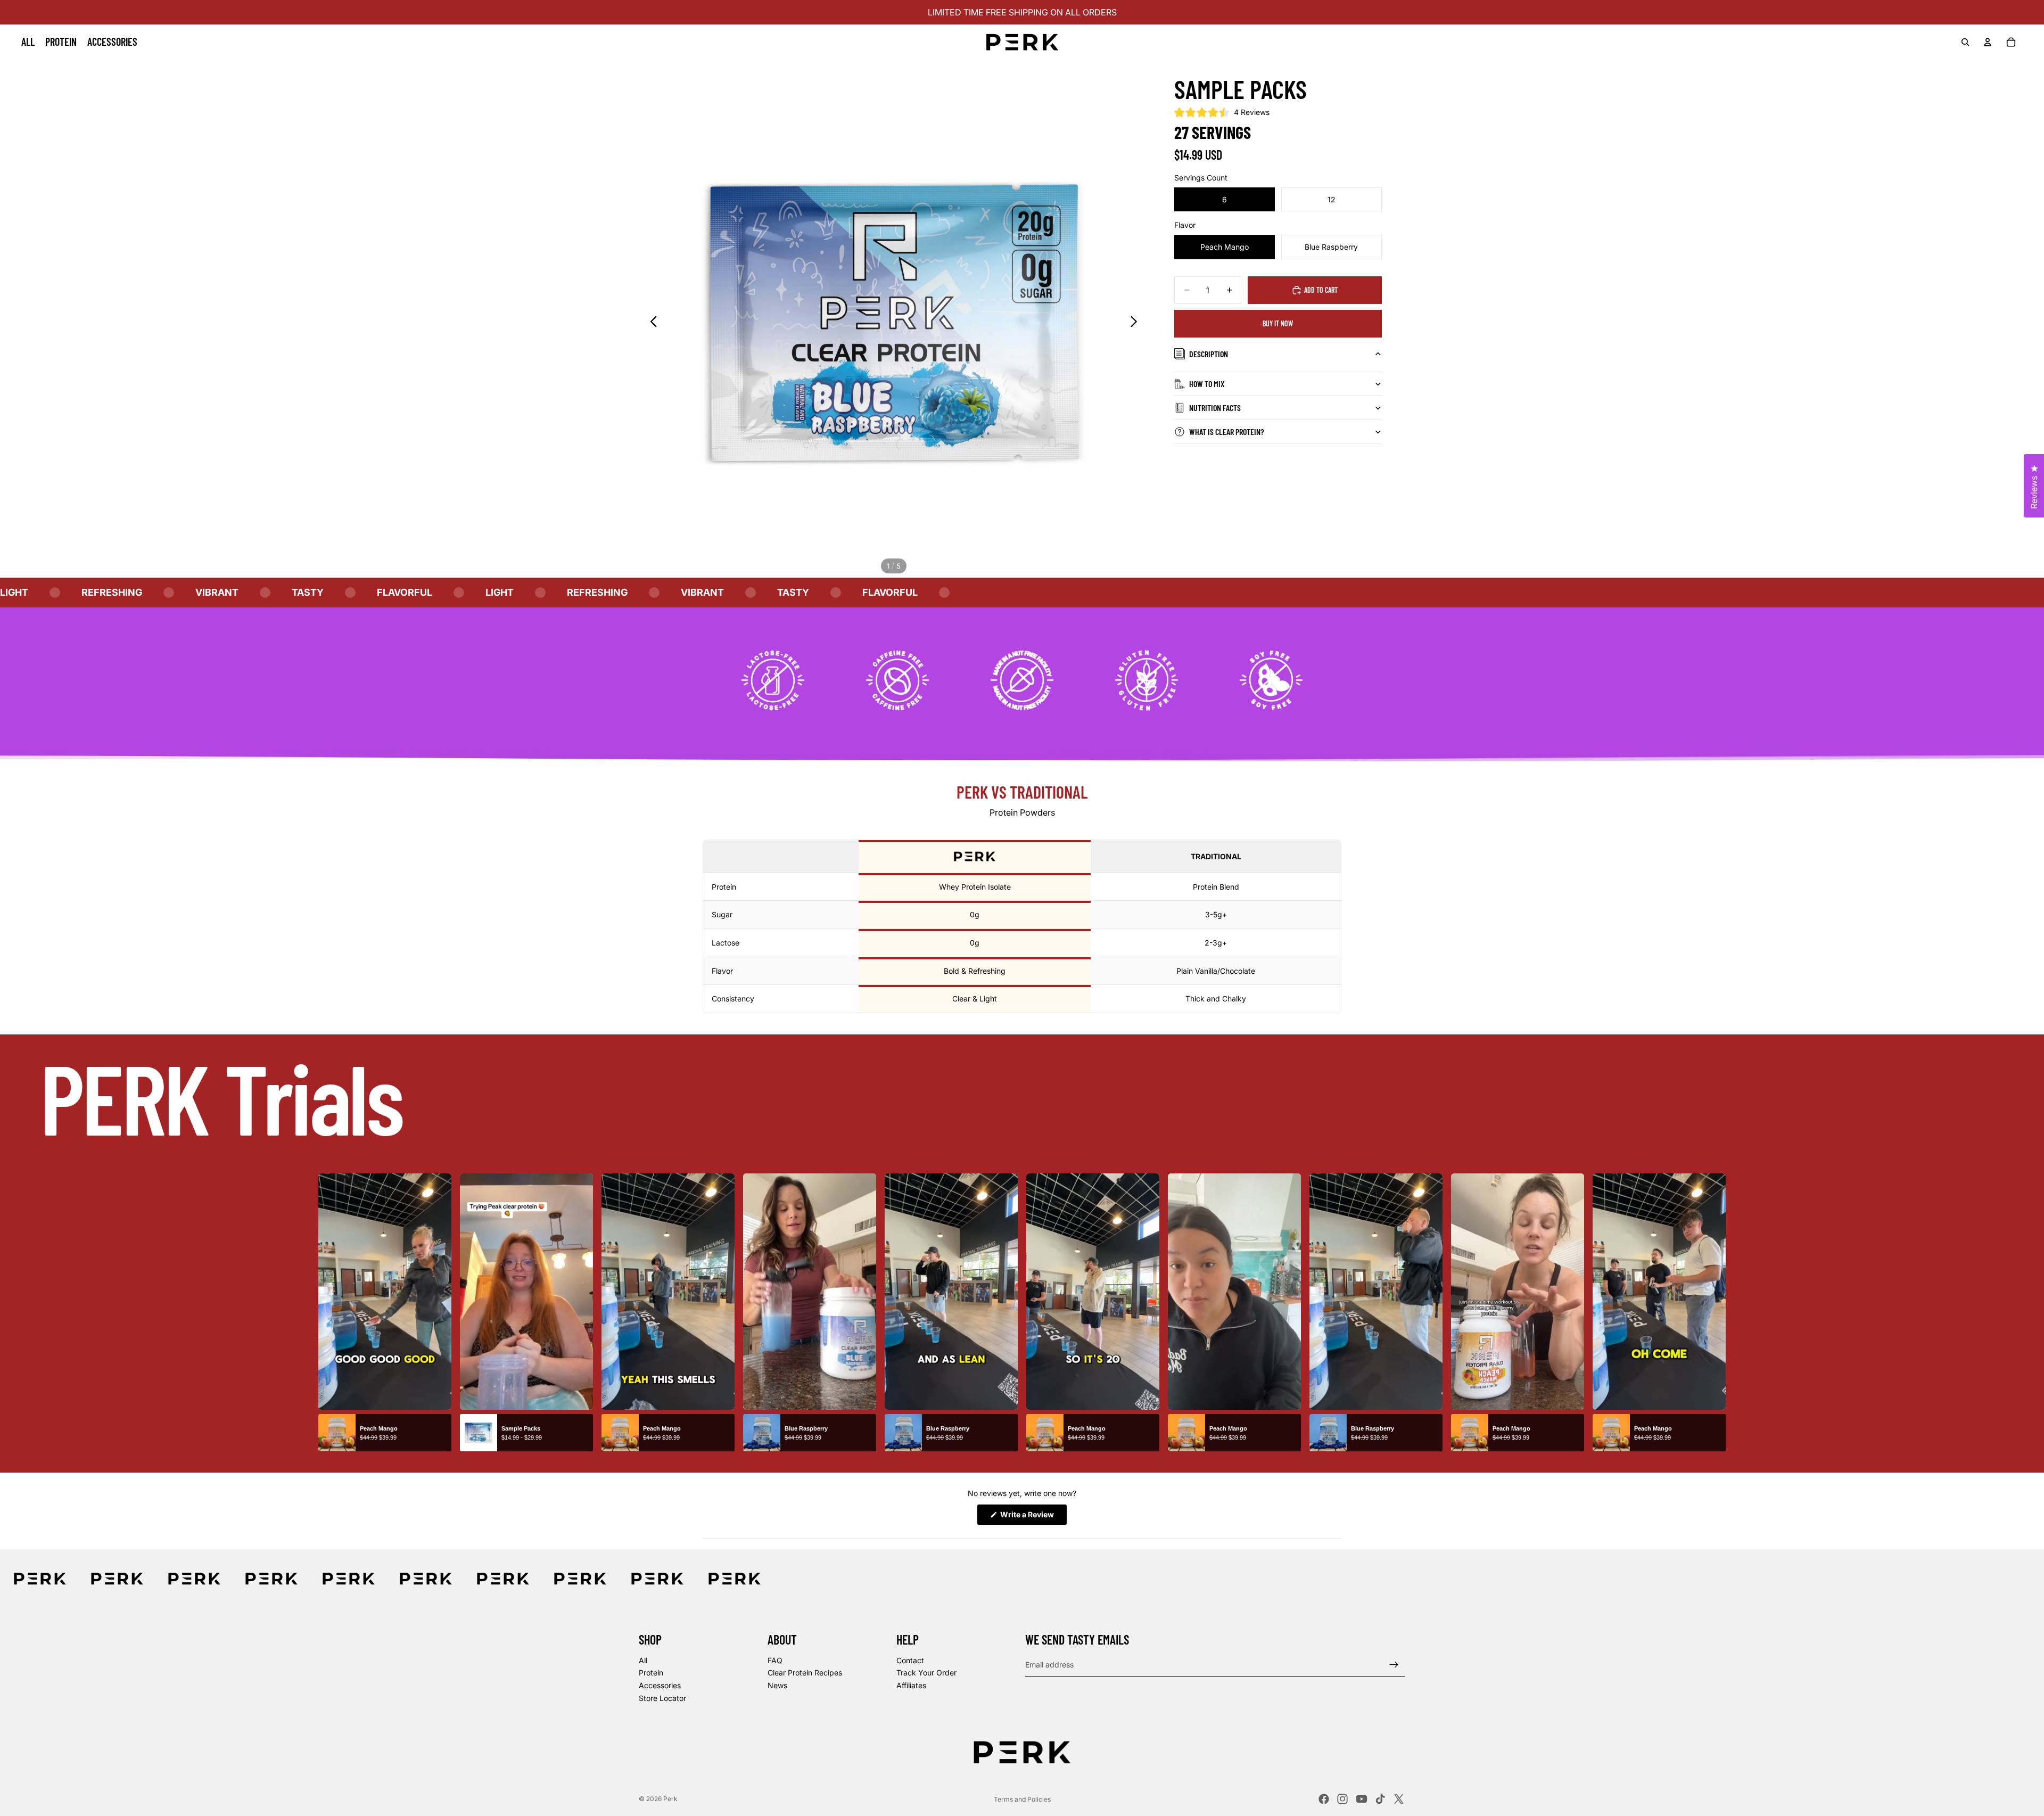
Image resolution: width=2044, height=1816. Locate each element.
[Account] (1988, 42)
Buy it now (1278, 323)
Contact (910, 1660)
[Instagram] (1342, 1799)
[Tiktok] (1380, 1799)
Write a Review (1033, 1517)
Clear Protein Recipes (805, 1673)
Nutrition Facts (1215, 408)
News (777, 1685)
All (643, 1660)
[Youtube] (1362, 1799)
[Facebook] (1324, 1799)
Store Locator (662, 1698)
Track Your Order (926, 1673)
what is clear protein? (1227, 432)
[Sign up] (1394, 1664)
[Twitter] (1399, 1799)
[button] (1222, 112)
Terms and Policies (1022, 1799)
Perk (670, 1799)
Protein (651, 1673)
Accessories (660, 1685)
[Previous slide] (651, 323)
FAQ (775, 1660)
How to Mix (1207, 384)
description (1209, 354)
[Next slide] (1137, 323)
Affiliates (911, 1685)
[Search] (1965, 42)
